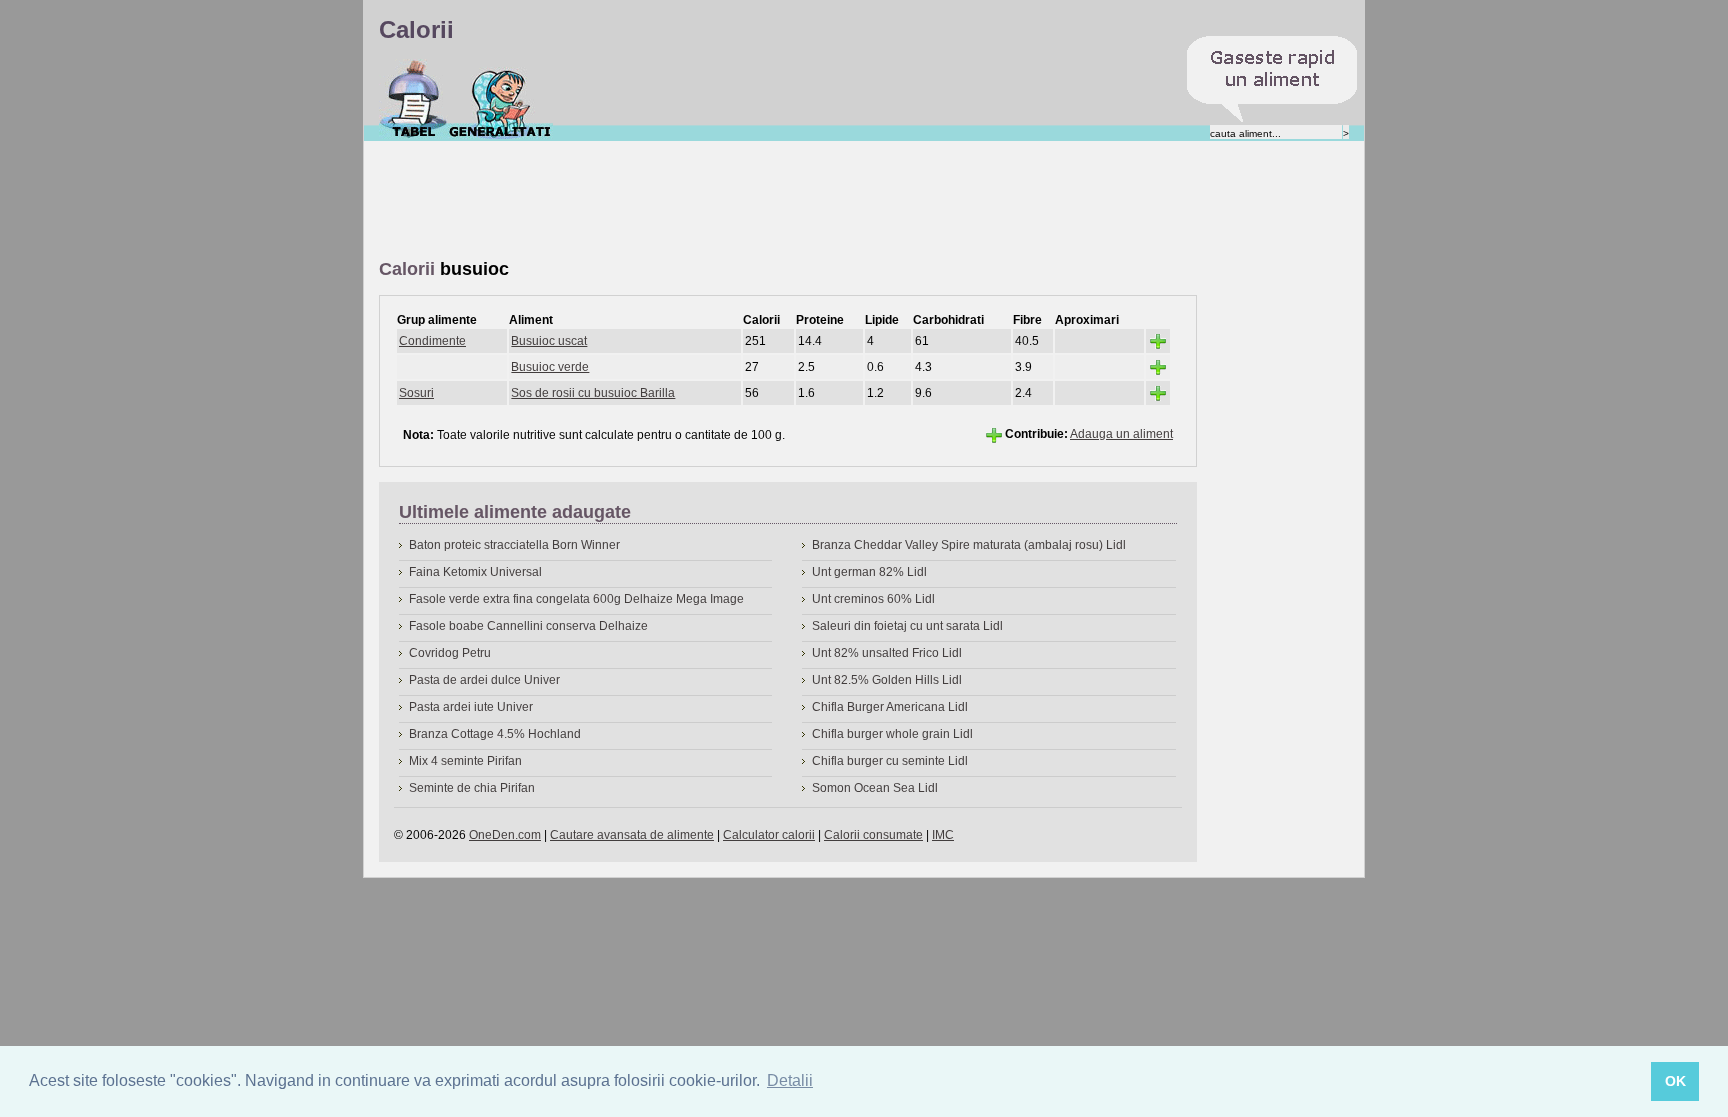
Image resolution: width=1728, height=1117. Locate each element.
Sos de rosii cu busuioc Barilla (593, 393)
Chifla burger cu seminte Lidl (890, 761)
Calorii (413, 99)
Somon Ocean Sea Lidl (875, 788)
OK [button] (1675, 1081)
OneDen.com (505, 835)
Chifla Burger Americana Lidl (890, 707)
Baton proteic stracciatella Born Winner (514, 545)
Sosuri (416, 393)
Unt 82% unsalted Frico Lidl (887, 653)
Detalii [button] (790, 1080)
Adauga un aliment (1121, 434)
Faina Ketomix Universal (475, 572)
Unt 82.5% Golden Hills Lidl (887, 680)
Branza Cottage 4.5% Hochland (495, 734)
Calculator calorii (769, 835)
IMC (943, 835)
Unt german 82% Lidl (869, 572)
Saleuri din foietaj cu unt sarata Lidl (907, 626)
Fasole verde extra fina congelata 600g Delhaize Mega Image (576, 599)
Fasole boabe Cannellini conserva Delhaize (528, 626)
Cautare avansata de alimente (632, 835)
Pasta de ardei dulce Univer (484, 680)
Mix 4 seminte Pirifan (465, 761)
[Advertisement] (743, 201)
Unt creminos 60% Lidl (873, 599)
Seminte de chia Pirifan (472, 788)
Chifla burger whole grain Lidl (892, 734)
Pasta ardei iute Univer (471, 707)
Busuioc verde (550, 367)
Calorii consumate (873, 835)
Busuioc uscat (549, 341)
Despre (500, 99)
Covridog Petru (450, 653)
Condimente (432, 341)
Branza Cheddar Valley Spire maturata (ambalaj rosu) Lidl (969, 545)
